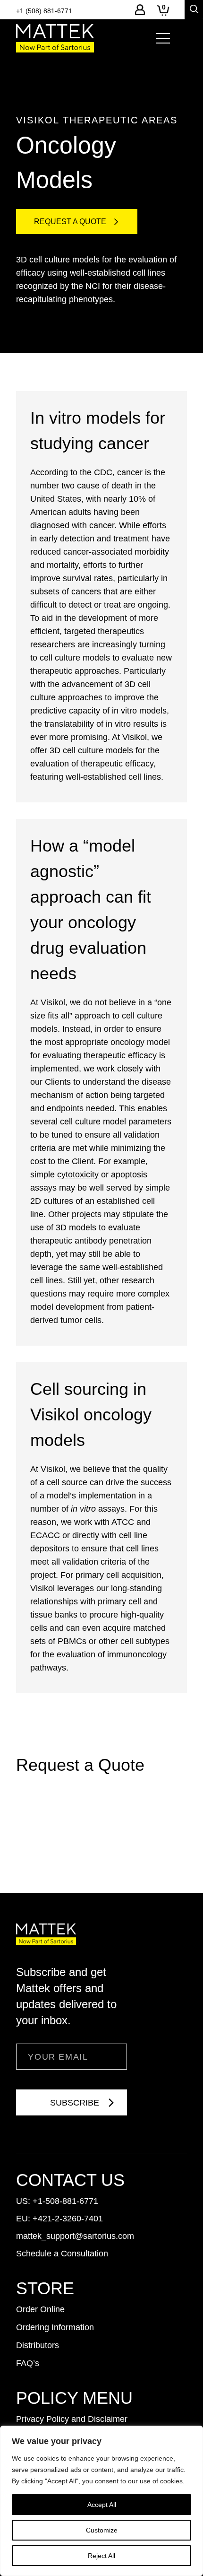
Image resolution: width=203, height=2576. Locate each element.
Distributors (38, 2345)
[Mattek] (55, 38)
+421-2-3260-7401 (68, 2219)
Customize (102, 2530)
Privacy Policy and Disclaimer (72, 2419)
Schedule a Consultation (62, 2254)
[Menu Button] (163, 38)
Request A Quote (70, 222)
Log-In (140, 10)
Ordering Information (55, 2327)
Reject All (101, 2556)
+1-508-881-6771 (65, 2201)
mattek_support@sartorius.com (75, 2236)
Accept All (102, 2505)
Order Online (40, 2309)
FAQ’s (28, 2363)
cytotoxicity (78, 1175)
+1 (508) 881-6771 (44, 11)
